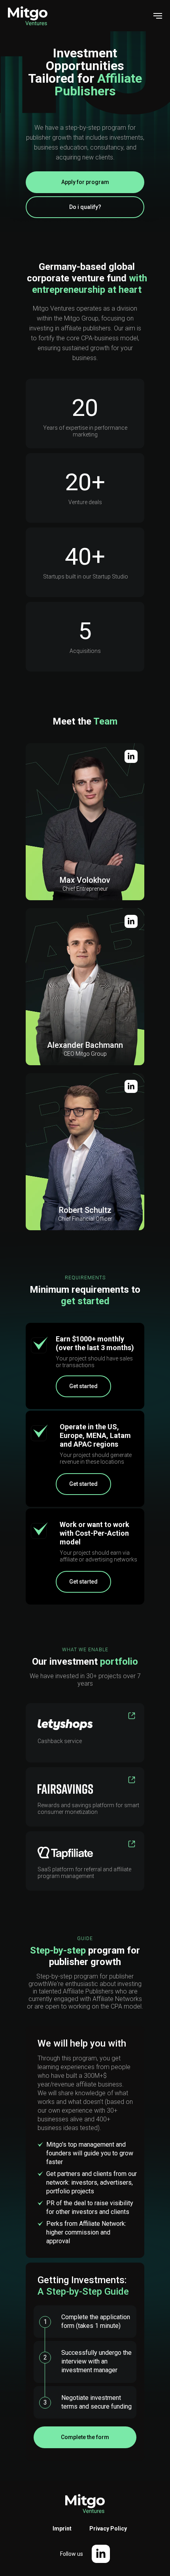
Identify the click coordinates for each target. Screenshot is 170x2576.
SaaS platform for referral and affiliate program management (84, 1873)
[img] (131, 1086)
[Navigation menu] (158, 16)
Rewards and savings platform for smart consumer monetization (88, 1809)
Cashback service (60, 1741)
